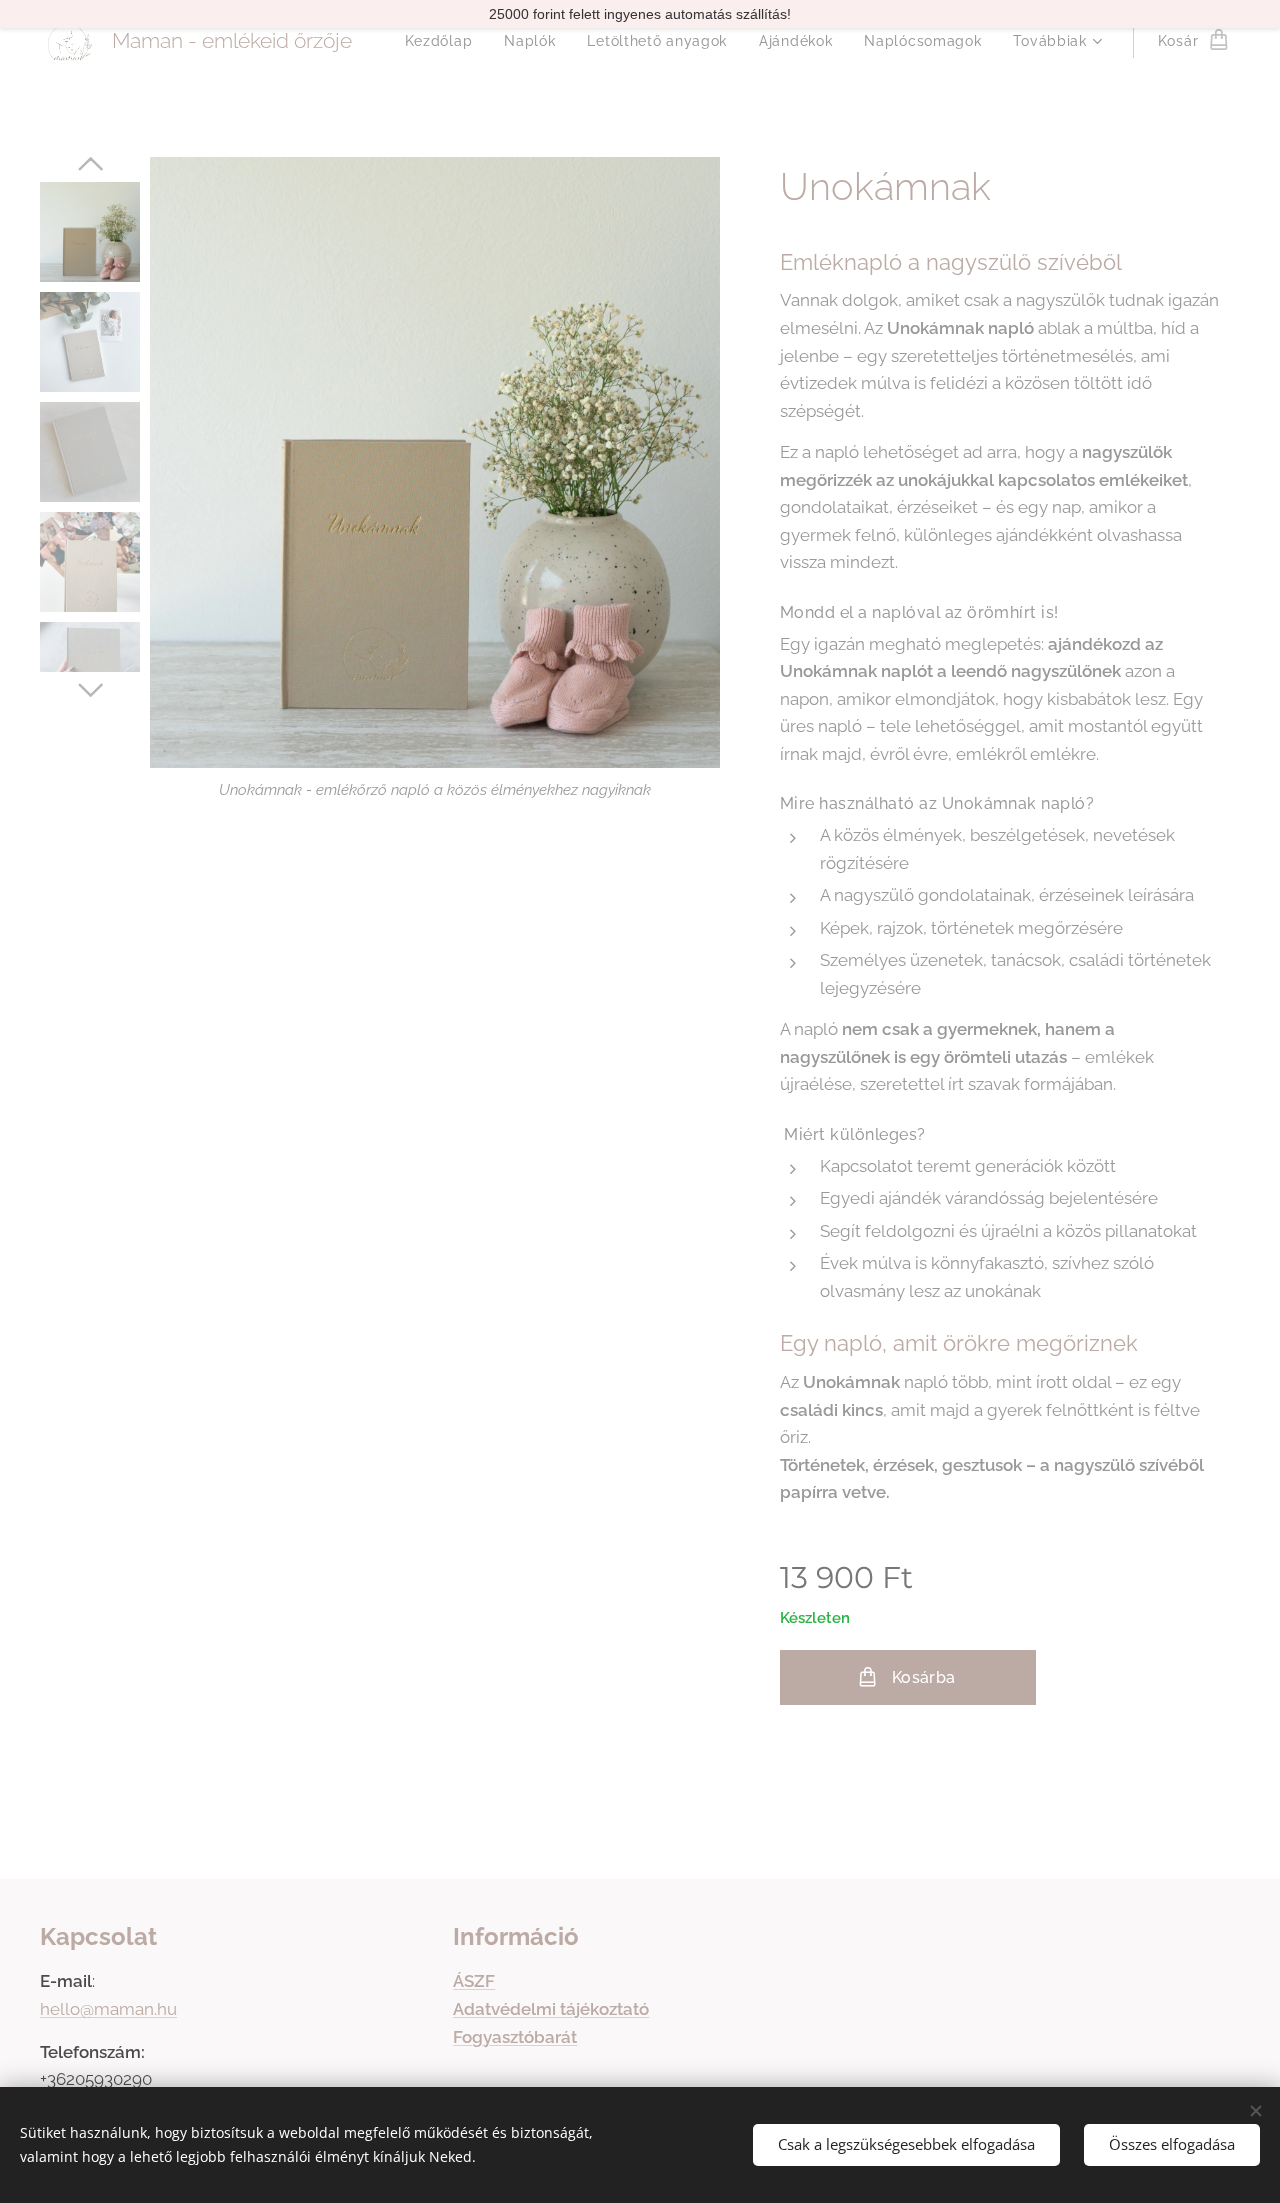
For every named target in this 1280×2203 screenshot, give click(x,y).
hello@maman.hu (108, 2009)
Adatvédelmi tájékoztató (551, 2009)
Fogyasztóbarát (515, 2037)
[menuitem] (444, 41)
